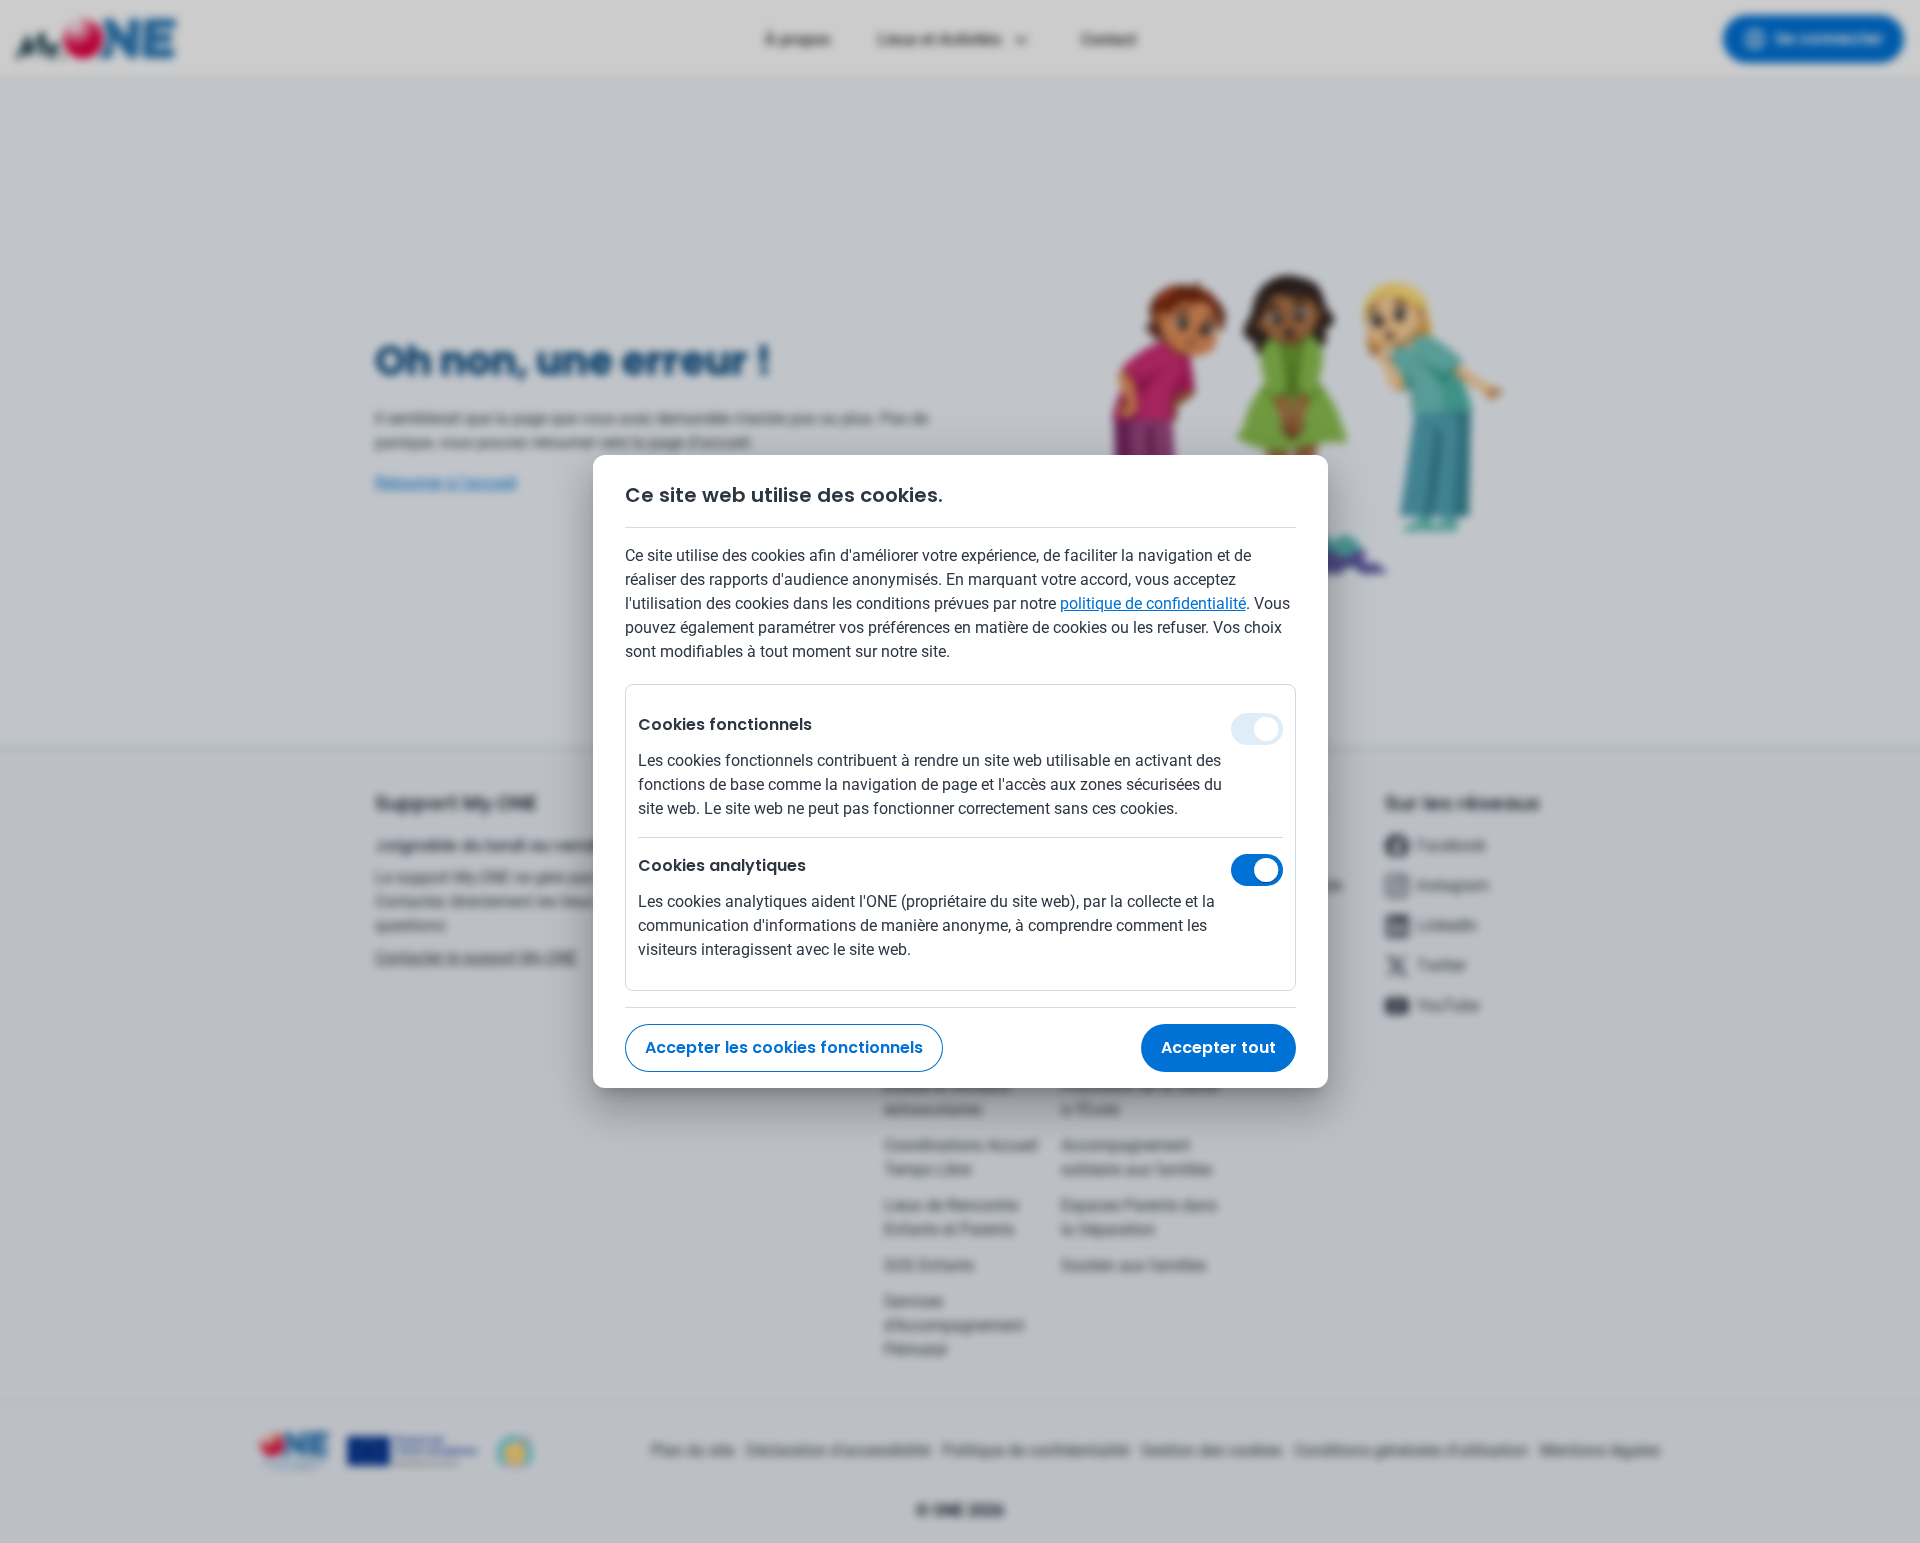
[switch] (1257, 870)
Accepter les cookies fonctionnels (784, 1047)
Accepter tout (1218, 1047)
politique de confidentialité (1153, 603)
